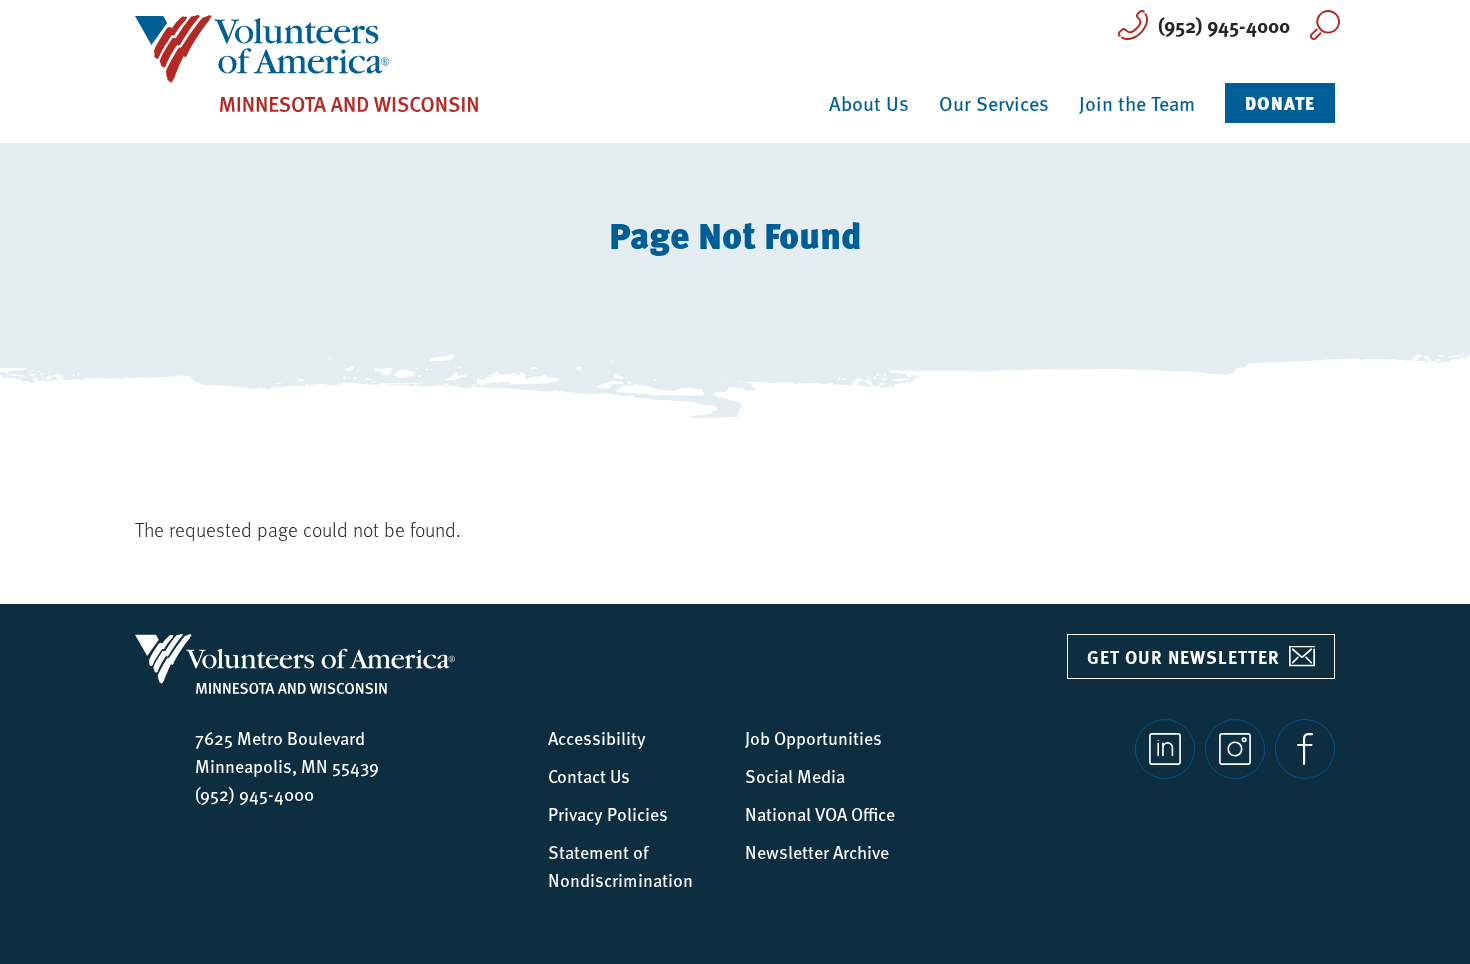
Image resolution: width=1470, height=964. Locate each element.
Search (1325, 25)
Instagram (1235, 749)
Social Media (795, 775)
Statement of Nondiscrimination (620, 865)
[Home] (306, 61)
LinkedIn (1165, 749)
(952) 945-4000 (1224, 24)
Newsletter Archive (817, 851)
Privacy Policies (608, 813)
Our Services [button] (994, 103)
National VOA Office (820, 813)
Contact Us (589, 775)
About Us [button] (869, 103)
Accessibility (597, 737)
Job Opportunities (813, 737)
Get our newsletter (1183, 657)
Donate (1280, 102)
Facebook (1305, 749)
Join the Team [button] (1137, 103)
